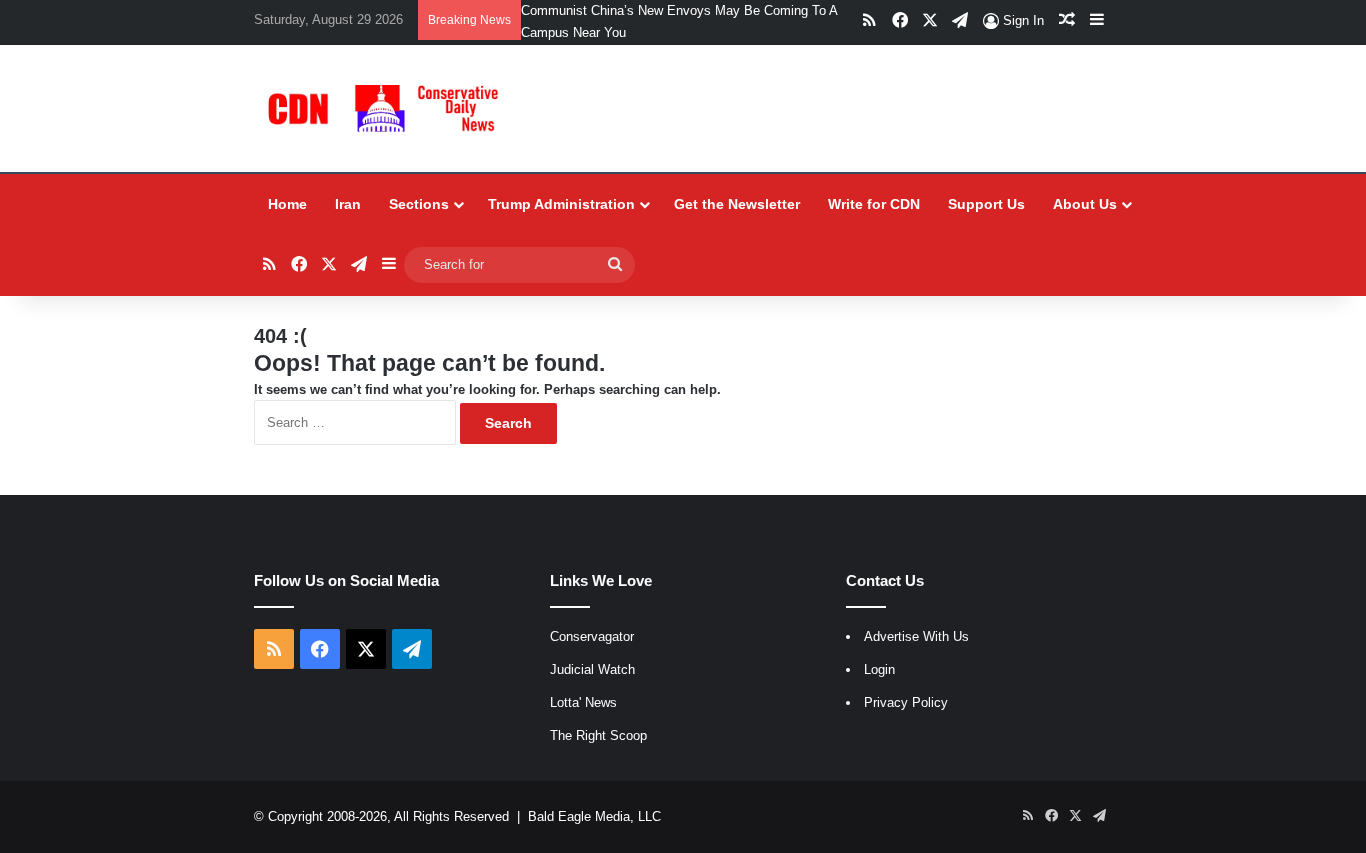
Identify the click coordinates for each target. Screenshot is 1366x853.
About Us (1085, 204)
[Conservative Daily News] (387, 108)
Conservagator (592, 636)
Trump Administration (561, 204)
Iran (348, 204)
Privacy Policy (906, 702)
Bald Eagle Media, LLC (594, 816)
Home (287, 204)
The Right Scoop (598, 735)
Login (879, 669)
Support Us (986, 204)
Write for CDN (874, 204)
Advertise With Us (916, 636)
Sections (419, 204)
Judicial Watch (592, 669)
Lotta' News (583, 702)
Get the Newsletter (737, 204)
